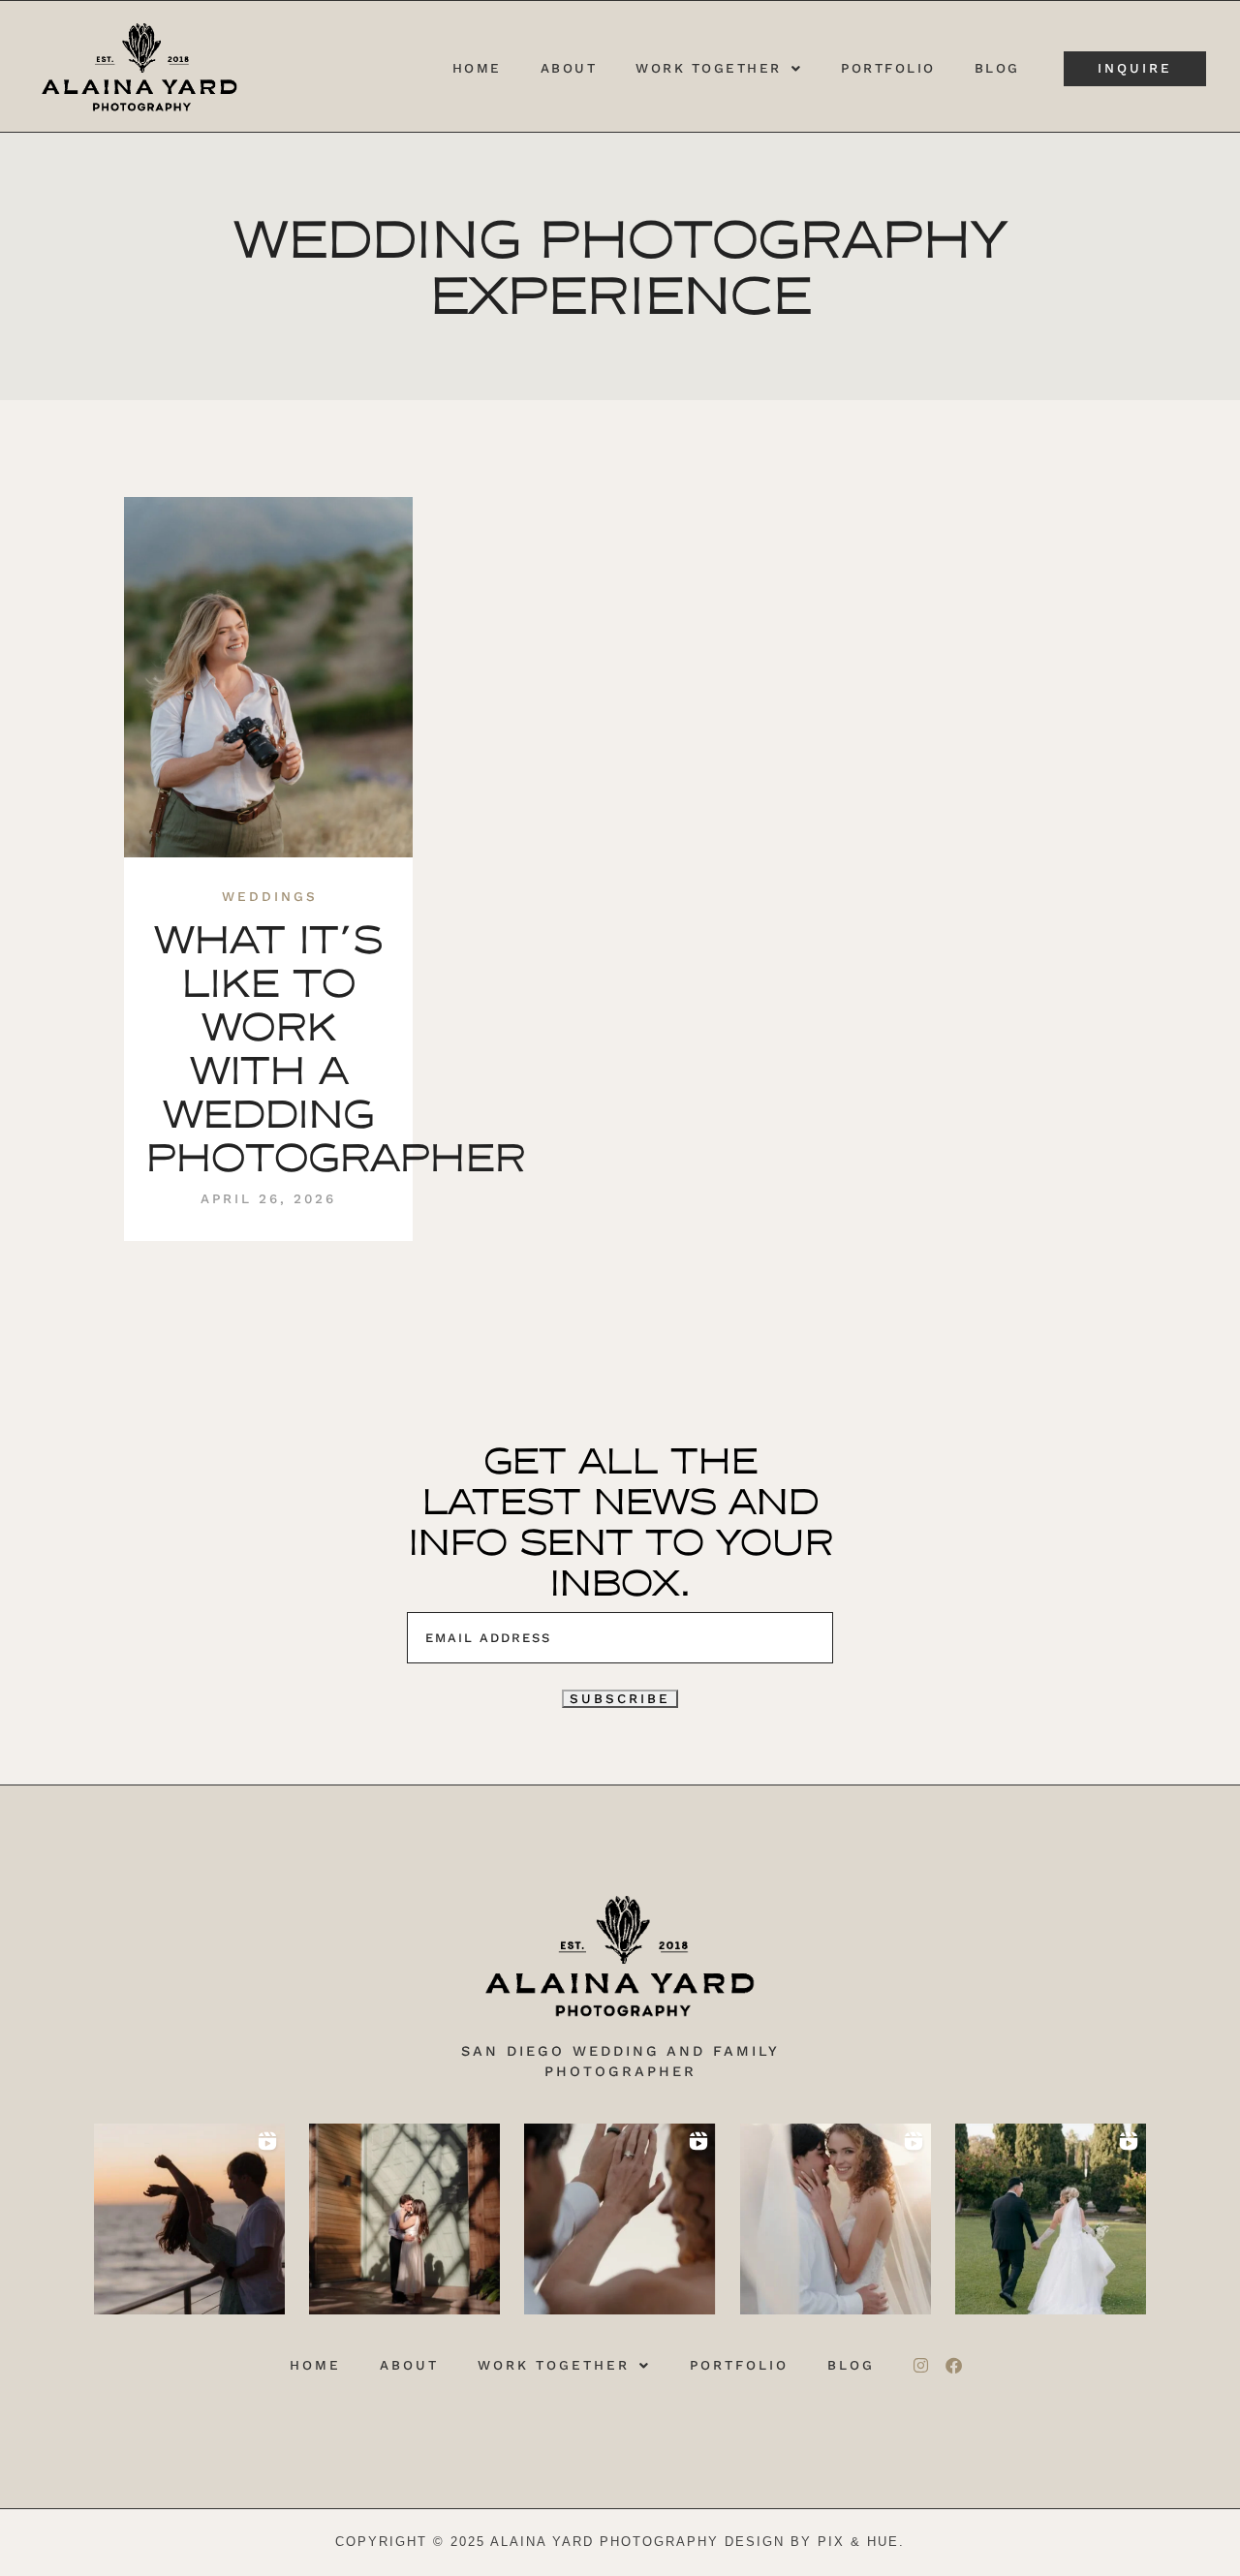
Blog (997, 69)
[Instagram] (920, 2366)
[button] (719, 69)
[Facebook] (953, 2366)
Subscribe (620, 1698)
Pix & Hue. (861, 2542)
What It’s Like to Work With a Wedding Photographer (335, 1049)
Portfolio (888, 69)
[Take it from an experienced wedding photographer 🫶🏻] (1051, 2219)
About (569, 69)
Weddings (270, 897)
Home (477, 69)
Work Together (709, 69)
